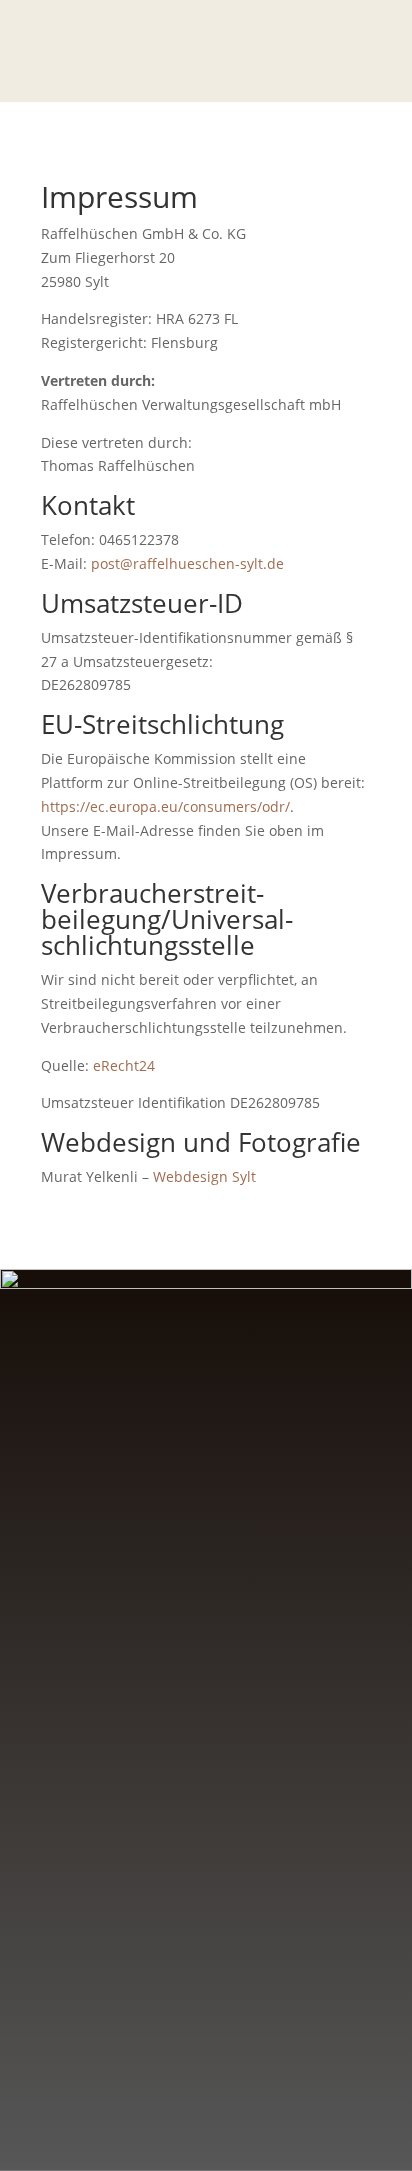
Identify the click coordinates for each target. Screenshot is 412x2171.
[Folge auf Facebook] (186, 1917)
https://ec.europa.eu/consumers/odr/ (165, 806)
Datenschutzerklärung (206, 1699)
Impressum (206, 1660)
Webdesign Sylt (204, 1176)
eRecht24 (124, 1065)
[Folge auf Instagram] (226, 1917)
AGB (206, 1738)
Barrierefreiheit (206, 1778)
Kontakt (196, 1998)
